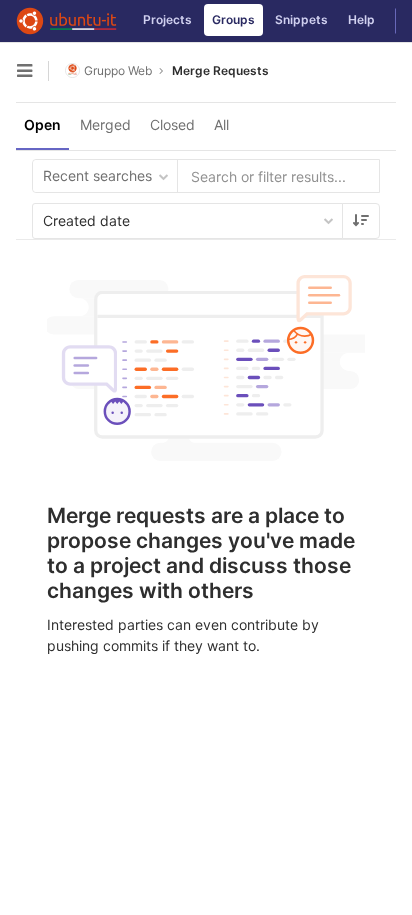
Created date (86, 220)
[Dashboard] (66, 21)
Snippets (301, 19)
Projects (167, 19)
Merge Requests (220, 70)
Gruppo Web (118, 70)
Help (361, 19)
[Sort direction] (361, 221)
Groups (233, 19)
